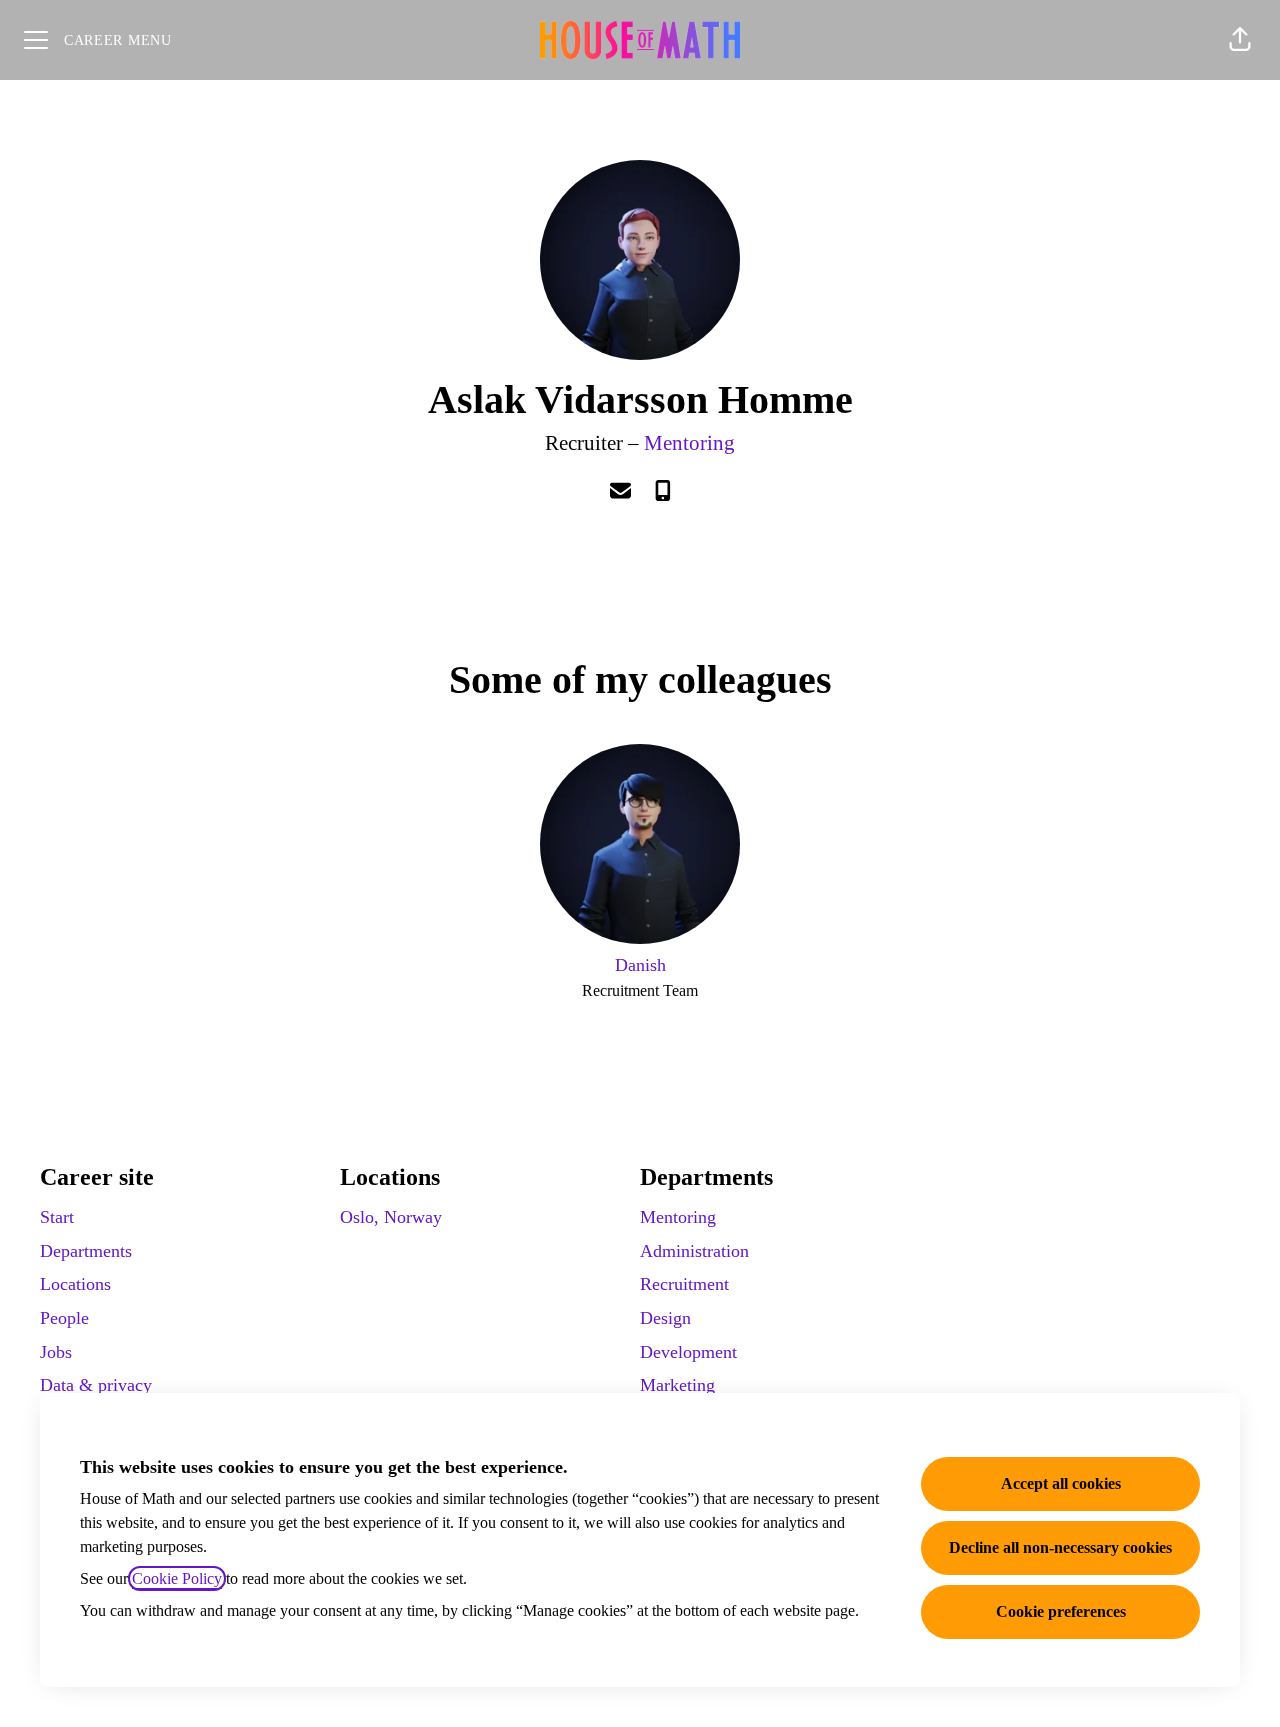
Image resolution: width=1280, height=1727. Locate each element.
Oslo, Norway (391, 1217)
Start (57, 1217)
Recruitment (684, 1284)
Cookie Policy (177, 1578)
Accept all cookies (1061, 1483)
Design (665, 1318)
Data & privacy (96, 1385)
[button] (1240, 40)
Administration (694, 1251)
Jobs (56, 1352)
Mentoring (689, 443)
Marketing (677, 1385)
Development (688, 1352)
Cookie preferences (1061, 1611)
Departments (86, 1251)
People (64, 1318)
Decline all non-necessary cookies (1060, 1547)
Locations (75, 1284)
